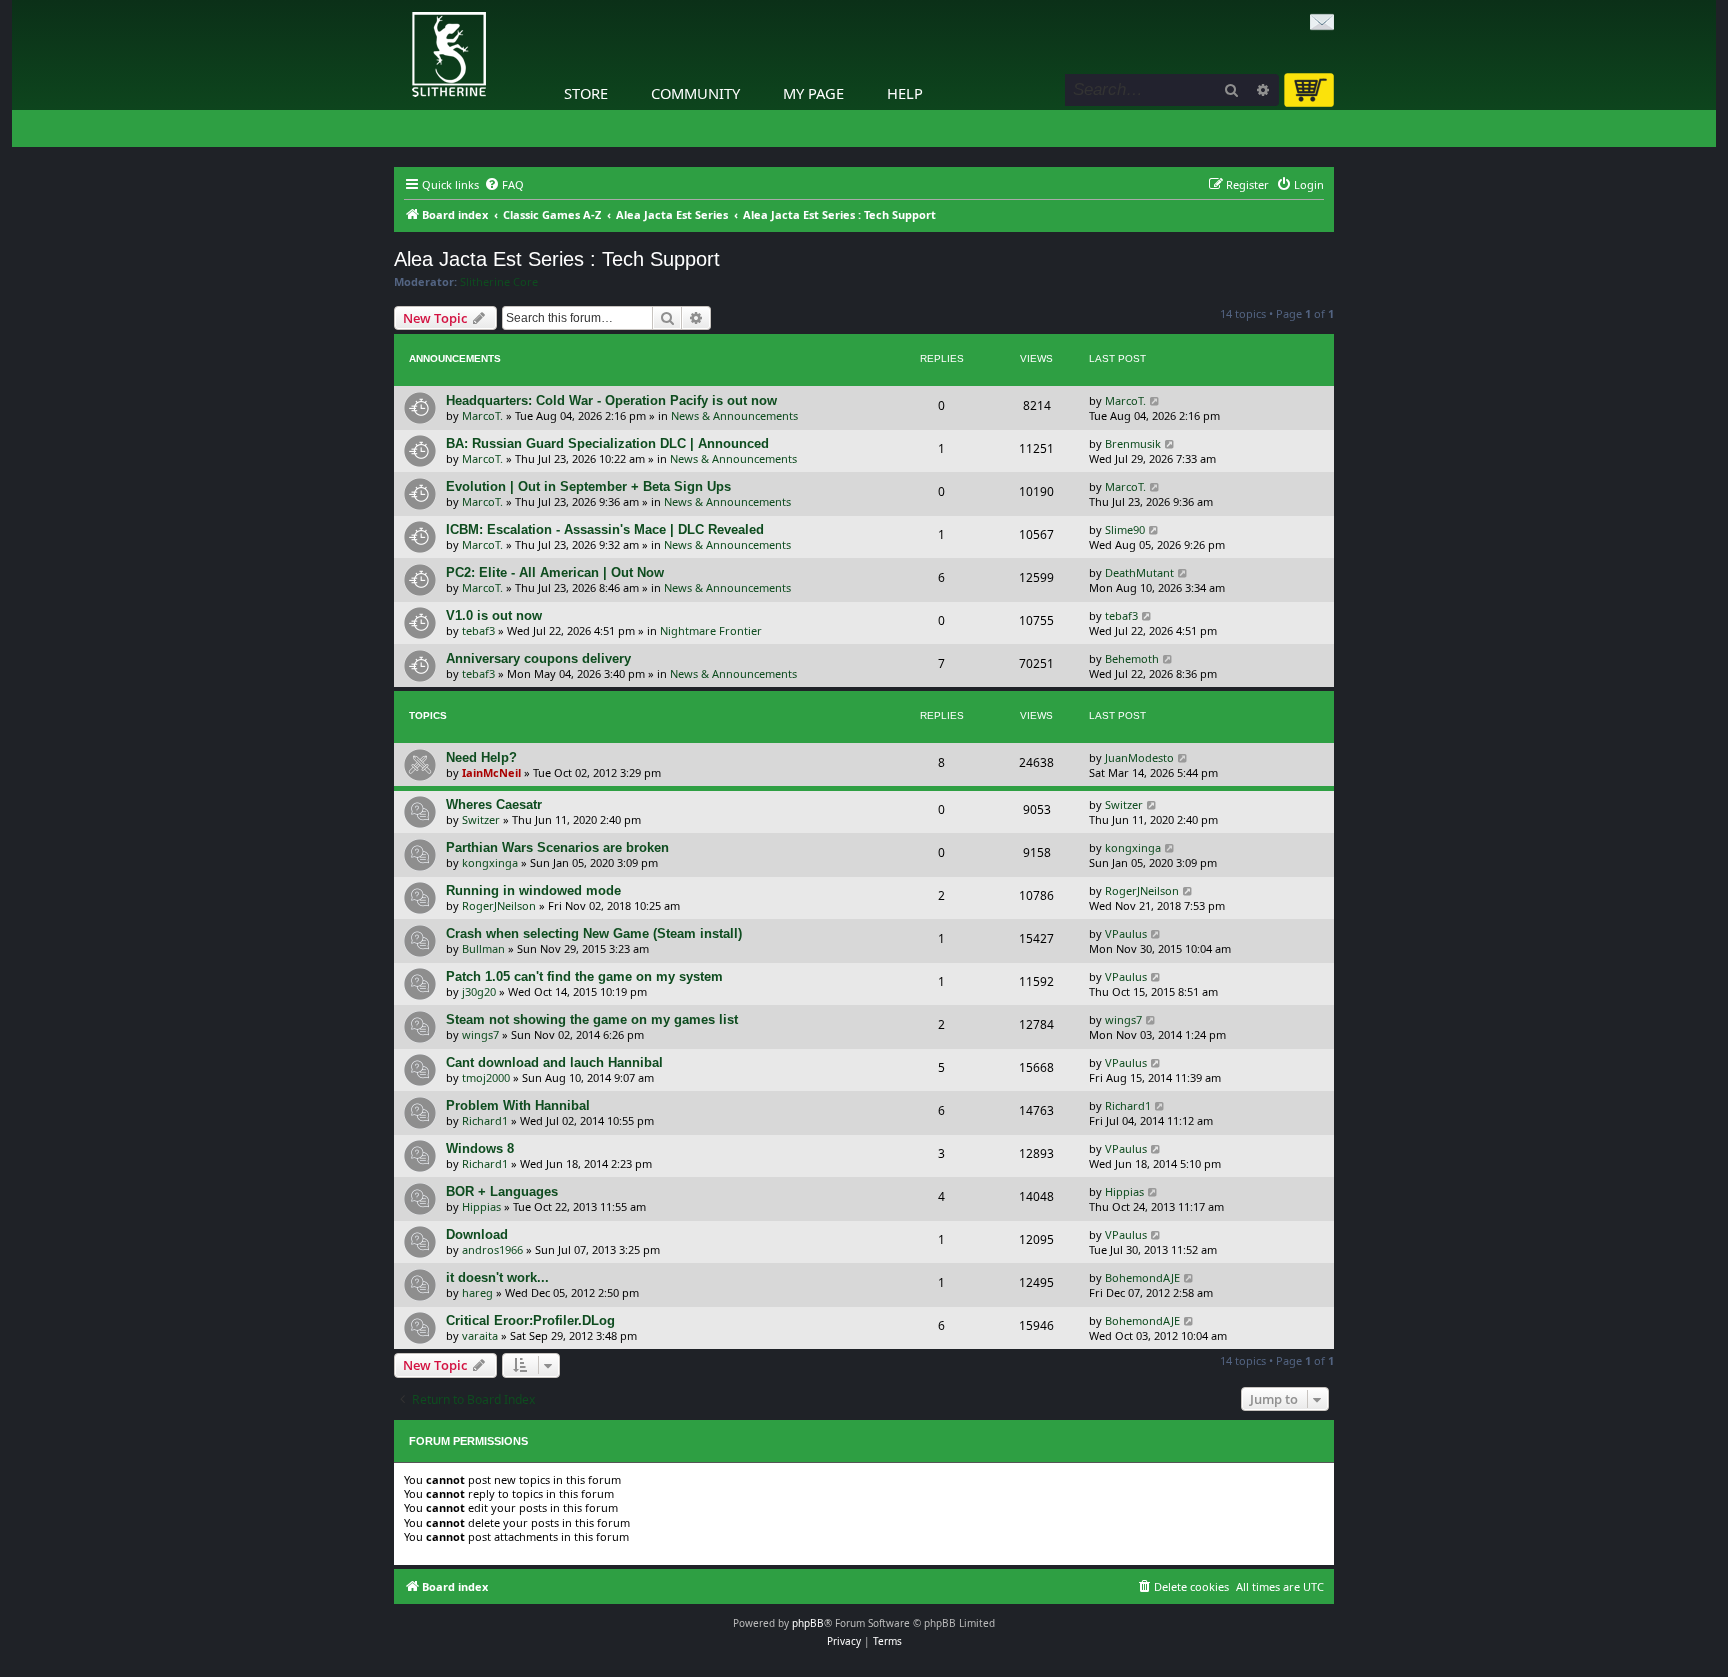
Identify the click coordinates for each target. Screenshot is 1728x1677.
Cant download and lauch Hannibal (554, 1062)
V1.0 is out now (494, 615)
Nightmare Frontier (711, 630)
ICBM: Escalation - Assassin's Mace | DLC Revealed (605, 529)
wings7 (480, 1034)
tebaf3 (478, 630)
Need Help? (481, 757)
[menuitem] (504, 185)
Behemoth (1132, 658)
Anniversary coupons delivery (538, 658)
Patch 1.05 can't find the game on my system (584, 976)
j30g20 (479, 991)
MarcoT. (482, 415)
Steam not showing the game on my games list (592, 1019)
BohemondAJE (1142, 1277)
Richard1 (485, 1120)
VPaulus (1126, 933)
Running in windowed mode (533, 890)
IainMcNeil (491, 772)
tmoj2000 (486, 1077)
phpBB (808, 1623)
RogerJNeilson (499, 905)
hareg (477, 1292)
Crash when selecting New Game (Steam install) (594, 933)
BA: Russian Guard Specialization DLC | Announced (607, 443)
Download (477, 1234)
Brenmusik (1133, 443)
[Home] (399, 5)
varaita (480, 1335)
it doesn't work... (497, 1277)
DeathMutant (1139, 572)
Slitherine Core (499, 282)
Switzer (481, 819)
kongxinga (490, 862)
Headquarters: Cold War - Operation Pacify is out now (611, 400)
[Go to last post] (1155, 400)
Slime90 (1125, 529)
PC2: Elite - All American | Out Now (555, 572)
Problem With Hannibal (518, 1105)
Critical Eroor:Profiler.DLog (530, 1320)
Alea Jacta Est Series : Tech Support (557, 259)
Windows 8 (480, 1148)
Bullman (483, 948)
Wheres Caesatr (494, 804)
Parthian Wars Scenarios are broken (557, 847)
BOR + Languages (502, 1191)
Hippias (481, 1206)
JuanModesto (1139, 757)
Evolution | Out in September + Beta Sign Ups (588, 486)
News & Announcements (734, 415)
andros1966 (492, 1249)
